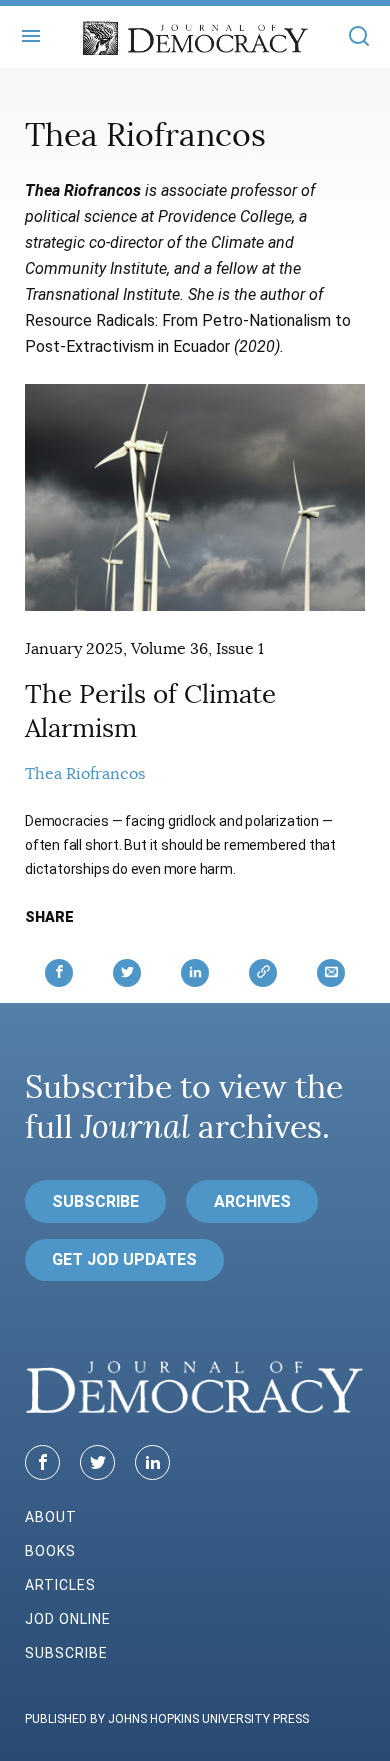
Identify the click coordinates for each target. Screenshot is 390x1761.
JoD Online (68, 1619)
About (51, 1517)
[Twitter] (97, 1462)
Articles (60, 1585)
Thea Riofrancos (85, 774)
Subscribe (95, 1201)
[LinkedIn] (152, 1462)
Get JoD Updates (124, 1259)
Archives (252, 1201)
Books (50, 1551)
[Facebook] (42, 1462)
